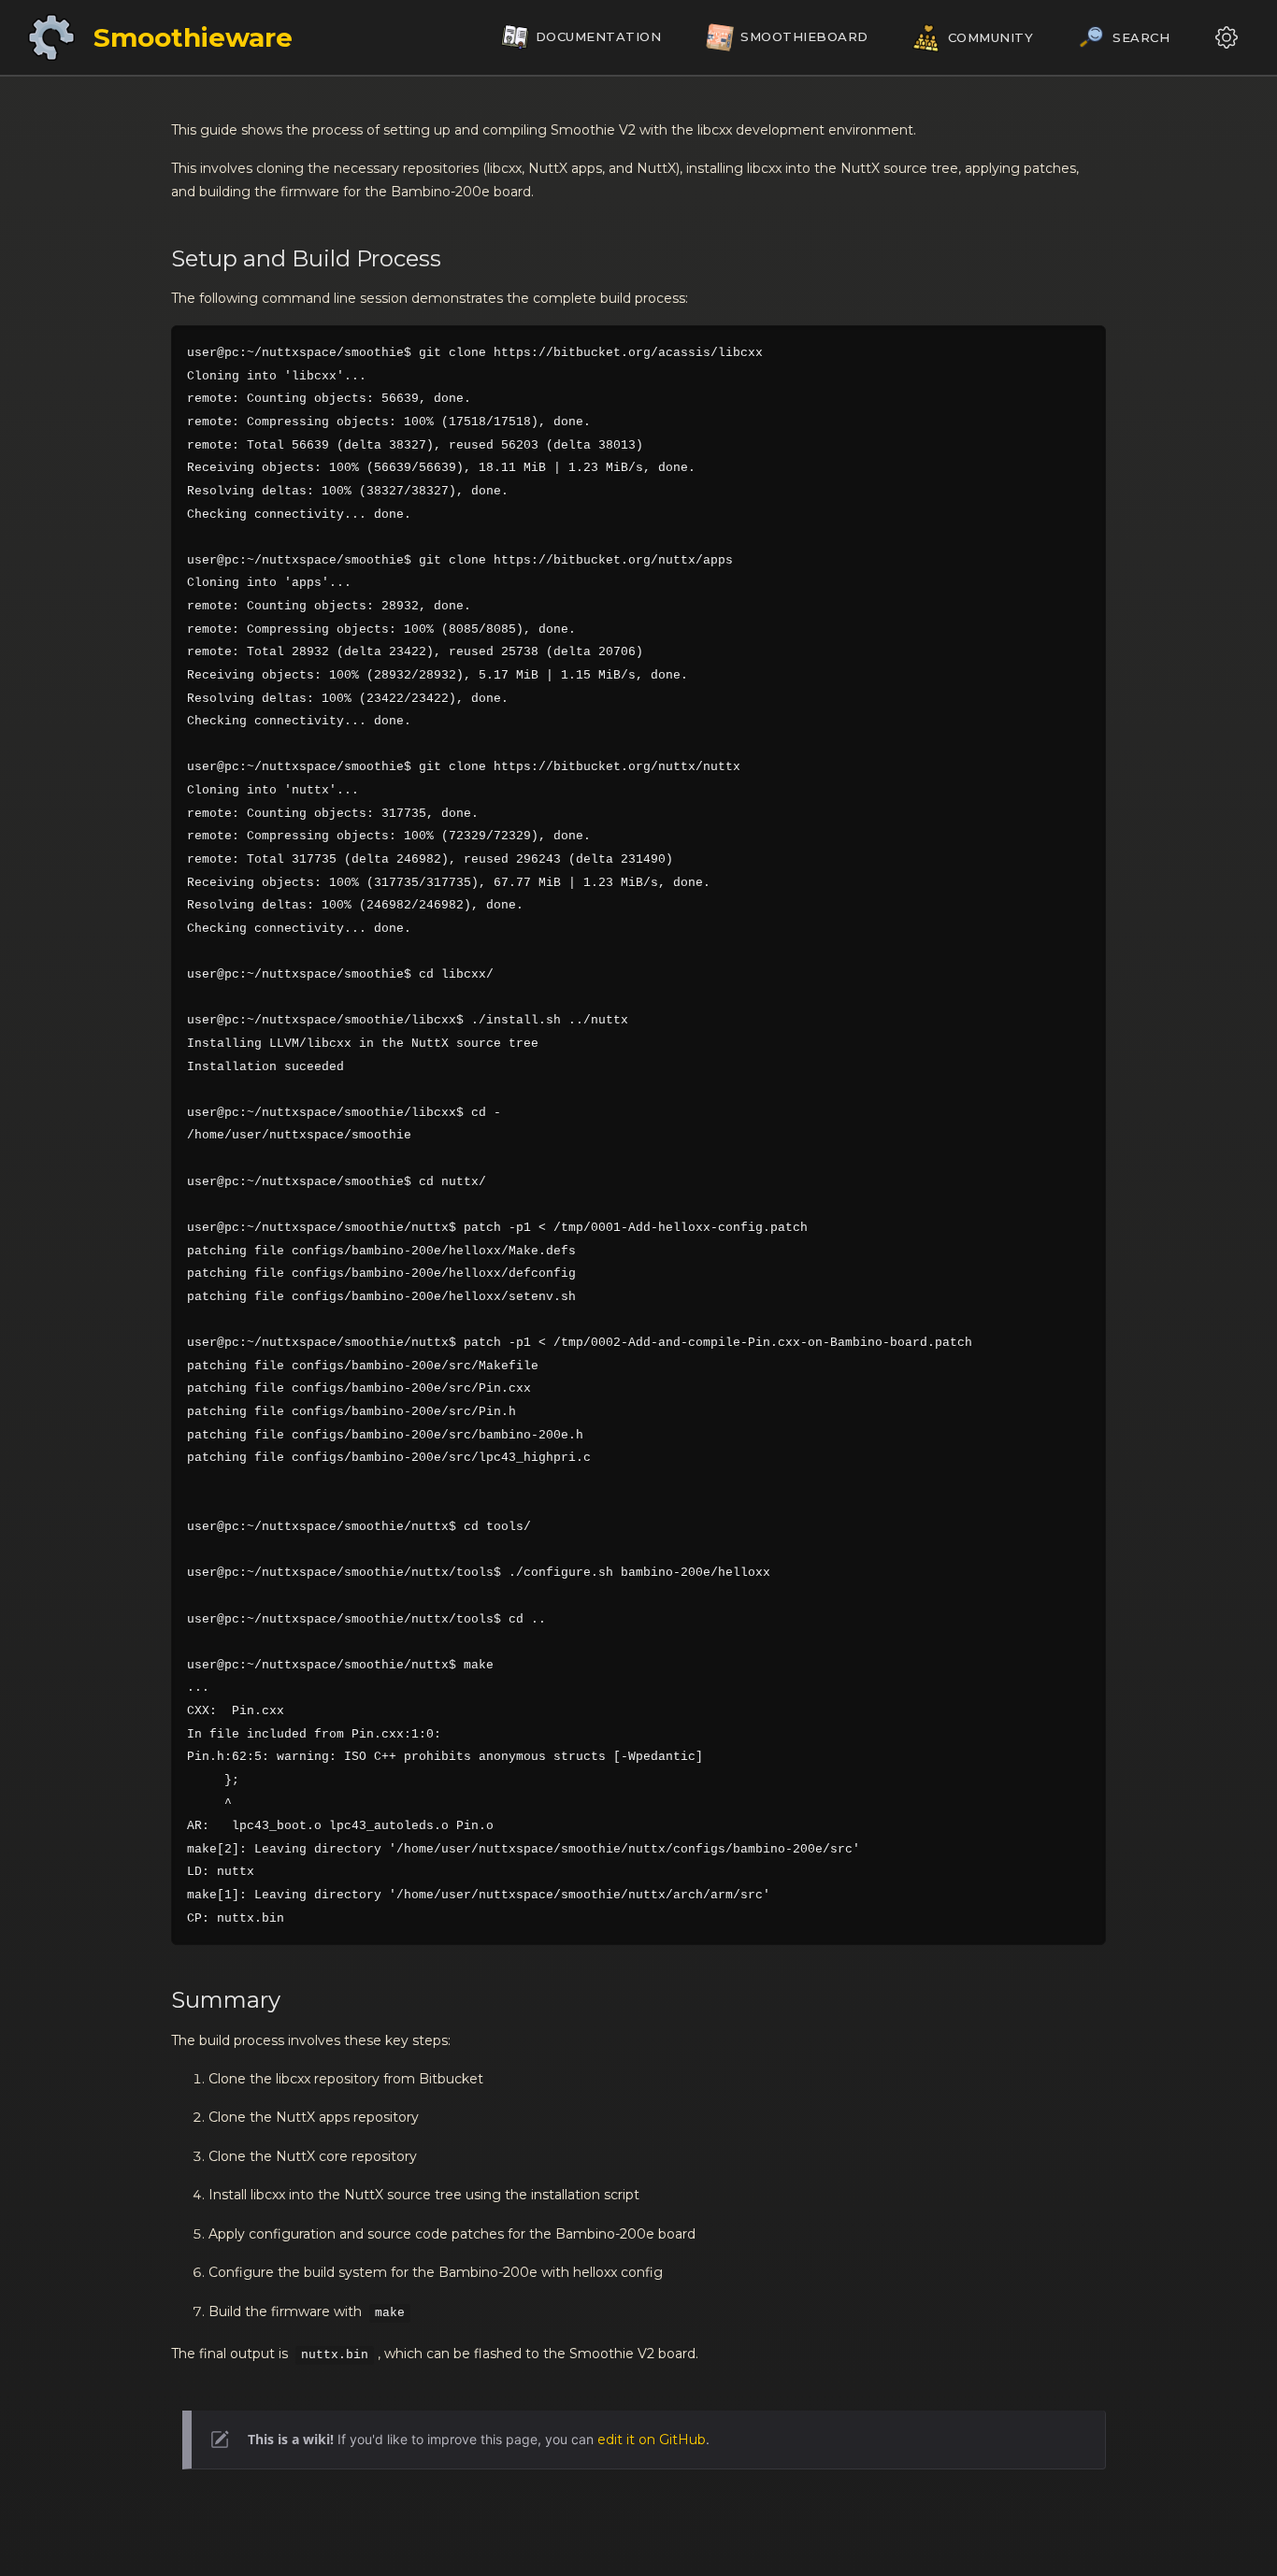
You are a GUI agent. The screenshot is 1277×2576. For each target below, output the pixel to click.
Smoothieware (193, 37)
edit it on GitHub (652, 2440)
